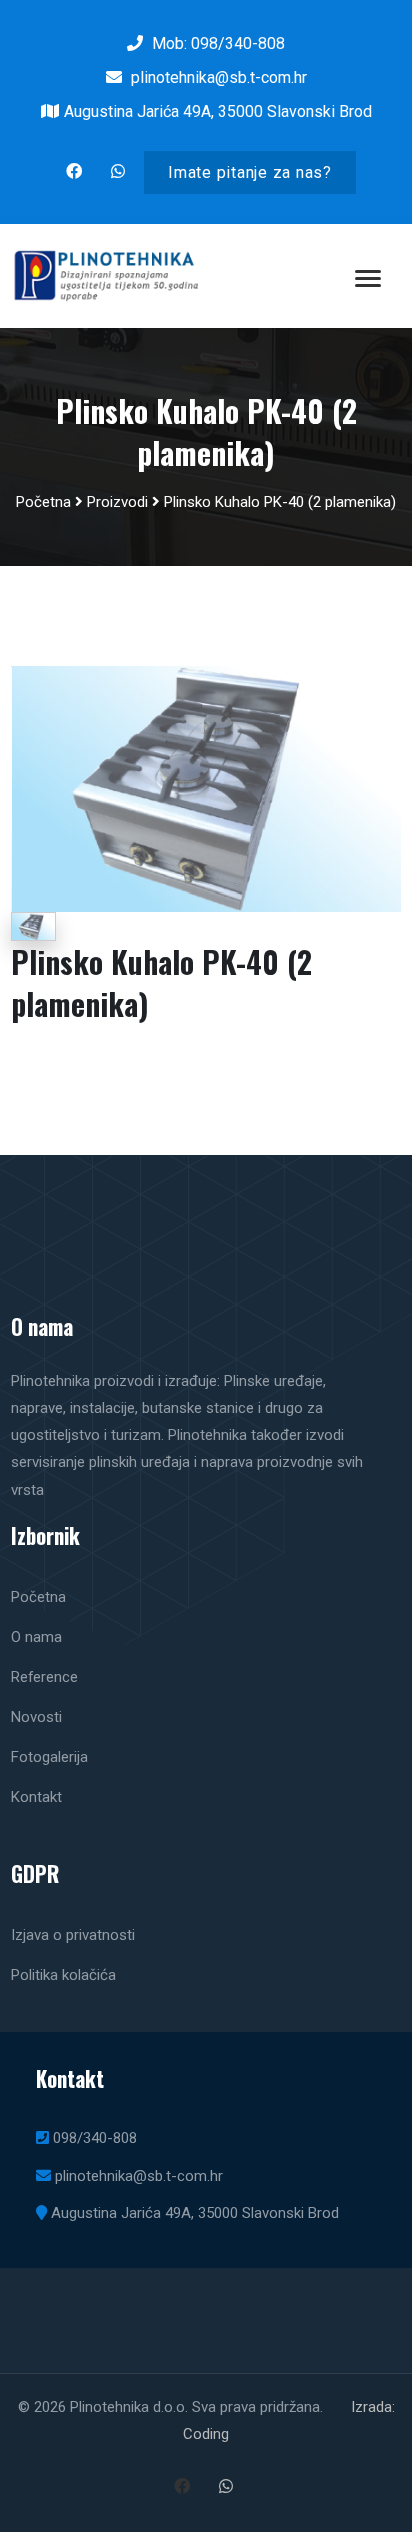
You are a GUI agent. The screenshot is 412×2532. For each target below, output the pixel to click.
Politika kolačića (63, 1975)
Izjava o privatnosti (73, 1935)
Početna (43, 502)
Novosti (36, 1717)
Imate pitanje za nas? (250, 172)
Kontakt (36, 1797)
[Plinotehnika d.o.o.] (206, 788)
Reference (44, 1677)
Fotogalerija (49, 1757)
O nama (36, 1637)
